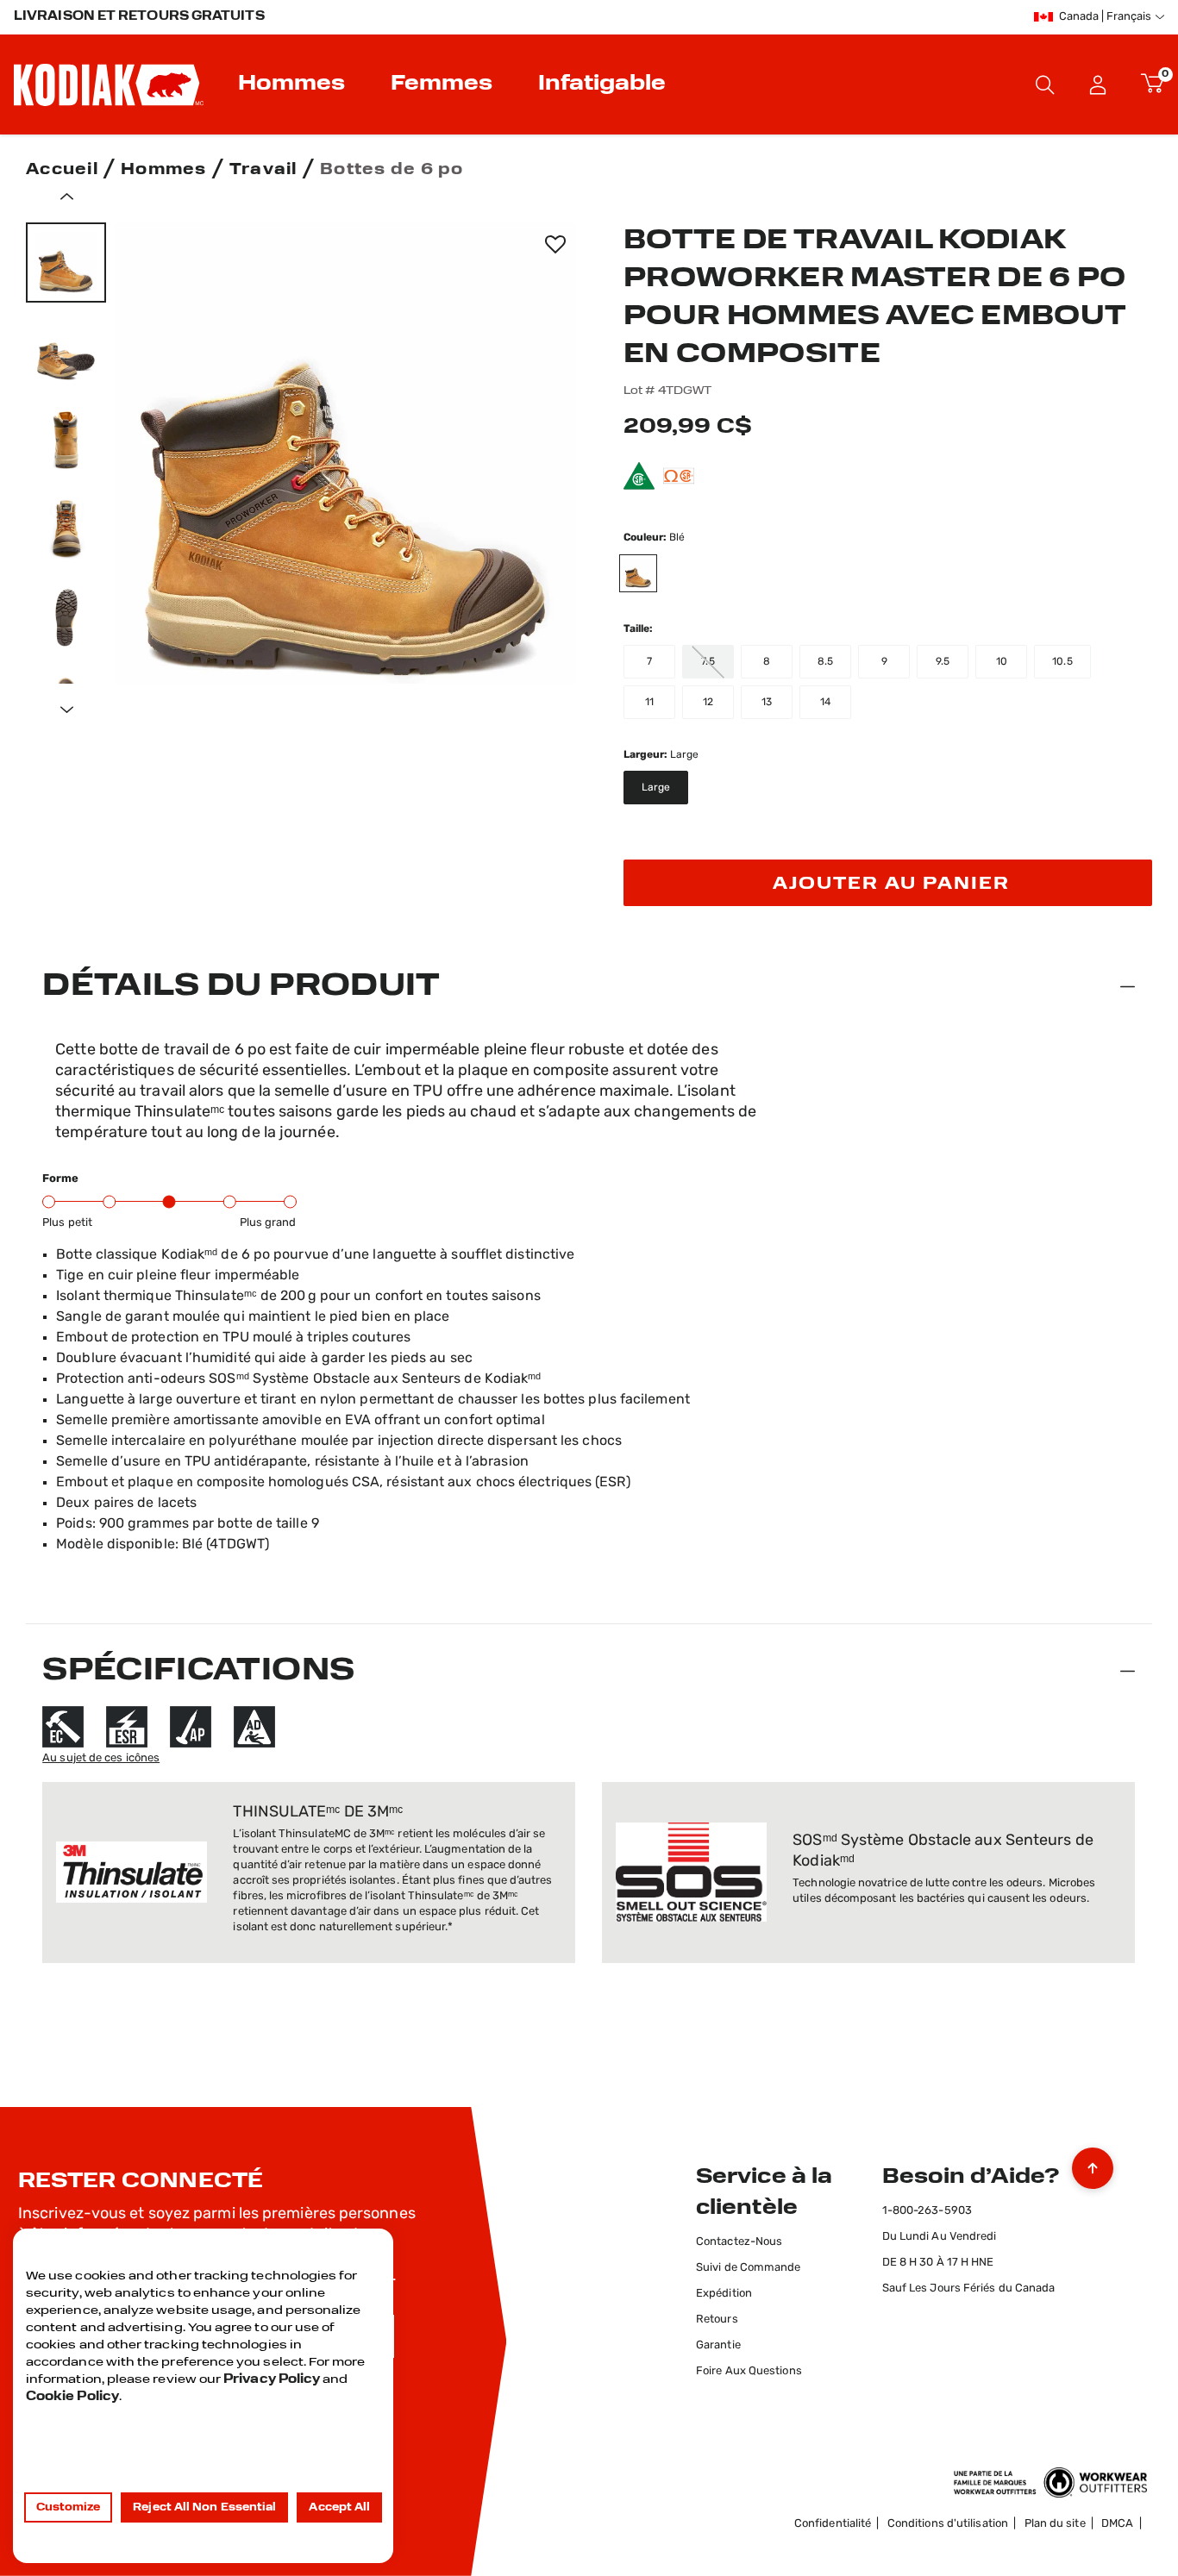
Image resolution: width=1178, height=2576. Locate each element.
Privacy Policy (272, 2380)
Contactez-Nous (739, 2242)
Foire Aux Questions (749, 2371)
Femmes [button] (442, 84)
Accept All (339, 2508)
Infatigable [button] (602, 84)
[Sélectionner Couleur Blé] (647, 573)
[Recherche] (1045, 84)
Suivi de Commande (749, 2268)
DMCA (1117, 2524)
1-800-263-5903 (927, 2211)
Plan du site (1055, 2524)
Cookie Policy (72, 2397)
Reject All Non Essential (204, 2508)
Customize (69, 2508)
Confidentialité (833, 2524)
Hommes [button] (291, 84)
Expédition (724, 2294)
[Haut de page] (1093, 2164)
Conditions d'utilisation (948, 2524)
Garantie (718, 2345)
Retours (717, 2320)
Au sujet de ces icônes (101, 1758)
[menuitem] (294, 84)
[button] (1098, 84)
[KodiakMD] (109, 84)
